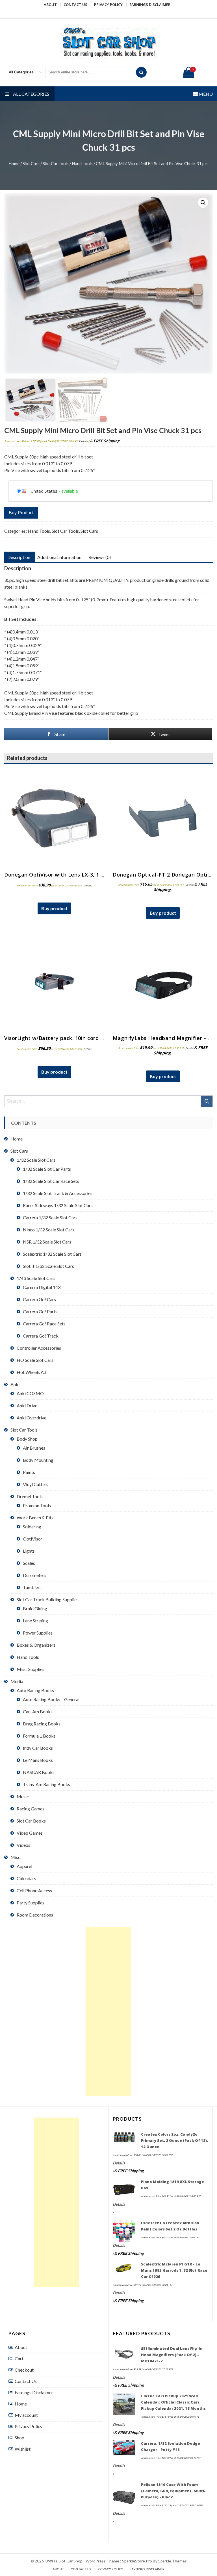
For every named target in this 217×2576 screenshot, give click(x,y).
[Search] (141, 72)
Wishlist (23, 2449)
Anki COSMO (30, 1393)
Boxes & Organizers (36, 1645)
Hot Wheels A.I (31, 1372)
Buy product (21, 513)
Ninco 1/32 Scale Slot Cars (49, 1230)
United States (44, 491)
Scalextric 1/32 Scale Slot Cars (52, 1254)
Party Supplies (31, 1903)
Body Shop (27, 1439)
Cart (19, 2358)
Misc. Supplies (31, 1669)
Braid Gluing (35, 1608)
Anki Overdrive (32, 1418)
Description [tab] (19, 557)
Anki (15, 1384)
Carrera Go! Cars (39, 1299)
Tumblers (32, 1587)
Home (14, 163)
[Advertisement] (108, 2011)
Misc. (16, 1857)
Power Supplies (38, 1633)
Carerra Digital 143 (42, 1287)
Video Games (30, 1833)
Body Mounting (38, 1460)
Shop (19, 2438)
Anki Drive (27, 1405)
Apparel (24, 1866)
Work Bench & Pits (35, 1518)
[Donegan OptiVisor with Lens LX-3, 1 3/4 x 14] (54, 818)
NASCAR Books (39, 1772)
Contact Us (75, 5)
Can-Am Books (38, 1711)
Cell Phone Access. (35, 1890)
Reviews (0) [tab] (100, 557)
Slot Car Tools (56, 163)
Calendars (26, 1878)
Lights (29, 1551)
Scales (29, 1563)
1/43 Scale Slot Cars (36, 1278)
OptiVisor (33, 1539)
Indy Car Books (38, 1748)
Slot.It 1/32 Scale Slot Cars (48, 1266)
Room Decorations (35, 1915)
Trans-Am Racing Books (46, 1784)
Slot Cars (31, 163)
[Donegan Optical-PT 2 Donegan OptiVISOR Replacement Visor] (163, 818)
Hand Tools (82, 163)
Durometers (35, 1575)
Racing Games (31, 1809)
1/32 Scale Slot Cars (36, 1160)
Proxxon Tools (37, 1505)
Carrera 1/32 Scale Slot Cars (50, 1217)
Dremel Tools (30, 1496)
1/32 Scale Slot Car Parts (47, 1169)
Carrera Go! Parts (40, 1311)
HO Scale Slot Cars (35, 1360)
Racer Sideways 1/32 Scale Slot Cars (58, 1205)
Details (84, 441)
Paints (29, 1472)
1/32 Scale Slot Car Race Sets (51, 1181)
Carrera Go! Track (41, 1336)
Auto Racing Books (35, 1690)
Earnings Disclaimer (150, 5)
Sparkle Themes (172, 2561)
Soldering (32, 1527)
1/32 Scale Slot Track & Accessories (58, 1193)
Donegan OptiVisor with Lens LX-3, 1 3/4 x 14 (62, 875)
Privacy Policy (108, 5)
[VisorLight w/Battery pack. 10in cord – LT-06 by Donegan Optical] (54, 982)
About (50, 5)
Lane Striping (35, 1621)
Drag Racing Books (42, 1724)
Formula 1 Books (39, 1736)
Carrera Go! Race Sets (44, 1324)
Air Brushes (34, 1448)
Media (17, 1681)
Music (23, 1796)
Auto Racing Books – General (51, 1699)
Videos (23, 1845)
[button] (203, 203)
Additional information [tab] (59, 557)
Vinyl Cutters (36, 1484)
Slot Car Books (31, 1821)
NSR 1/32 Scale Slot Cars (47, 1242)
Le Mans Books (38, 1760)
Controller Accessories (39, 1348)
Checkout (24, 2370)
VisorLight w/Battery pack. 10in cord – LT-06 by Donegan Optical (88, 1038)
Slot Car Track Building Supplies (48, 1599)
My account (26, 2415)
